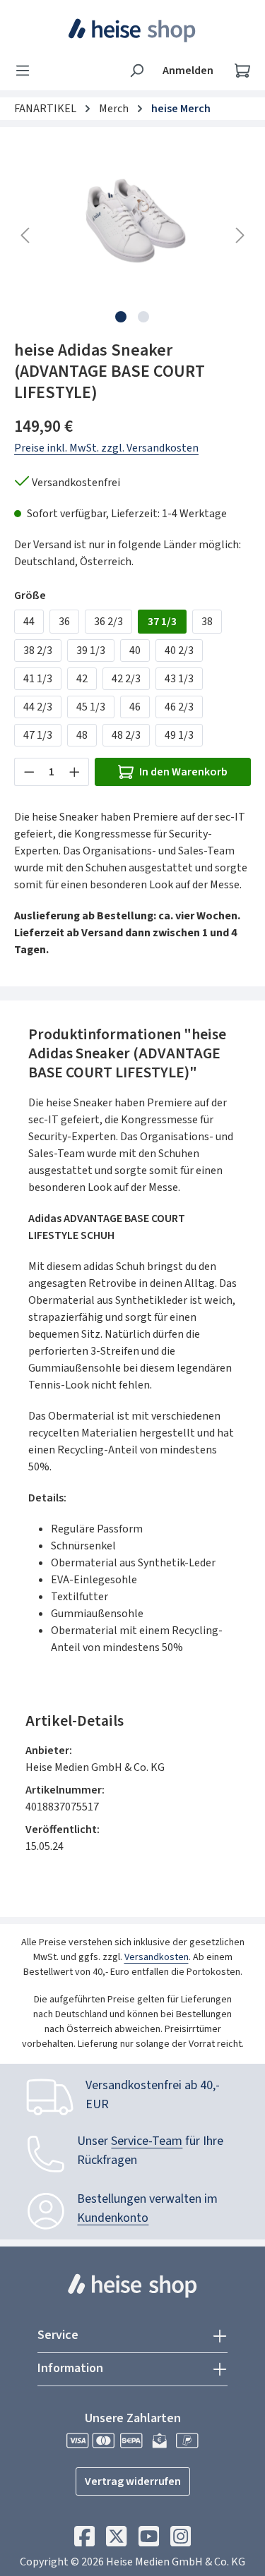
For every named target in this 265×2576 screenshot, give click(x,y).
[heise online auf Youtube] (149, 2540)
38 (207, 622)
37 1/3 (162, 622)
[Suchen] (136, 71)
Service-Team (147, 2141)
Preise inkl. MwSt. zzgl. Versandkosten (106, 448)
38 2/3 (38, 651)
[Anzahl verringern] (29, 772)
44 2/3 (38, 707)
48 (82, 735)
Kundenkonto (113, 2218)
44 (29, 622)
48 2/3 (126, 735)
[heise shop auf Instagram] (181, 2540)
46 (135, 707)
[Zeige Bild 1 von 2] (121, 317)
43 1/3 (179, 679)
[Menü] (27, 71)
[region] (132, 235)
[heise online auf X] (116, 2540)
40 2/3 (179, 651)
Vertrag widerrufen (133, 2481)
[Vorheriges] (25, 235)
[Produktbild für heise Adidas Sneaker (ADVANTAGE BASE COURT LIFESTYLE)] (132, 220)
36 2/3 (108, 622)
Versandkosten (157, 1957)
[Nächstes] (240, 235)
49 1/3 (179, 735)
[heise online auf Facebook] (84, 2540)
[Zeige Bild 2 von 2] (143, 317)
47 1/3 (38, 735)
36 (64, 622)
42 (82, 679)
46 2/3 (179, 707)
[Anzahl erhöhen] (75, 772)
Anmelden (188, 71)
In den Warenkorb (183, 772)
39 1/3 (91, 651)
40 (135, 651)
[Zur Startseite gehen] (132, 30)
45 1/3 (91, 707)
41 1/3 (38, 679)
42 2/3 (126, 679)
